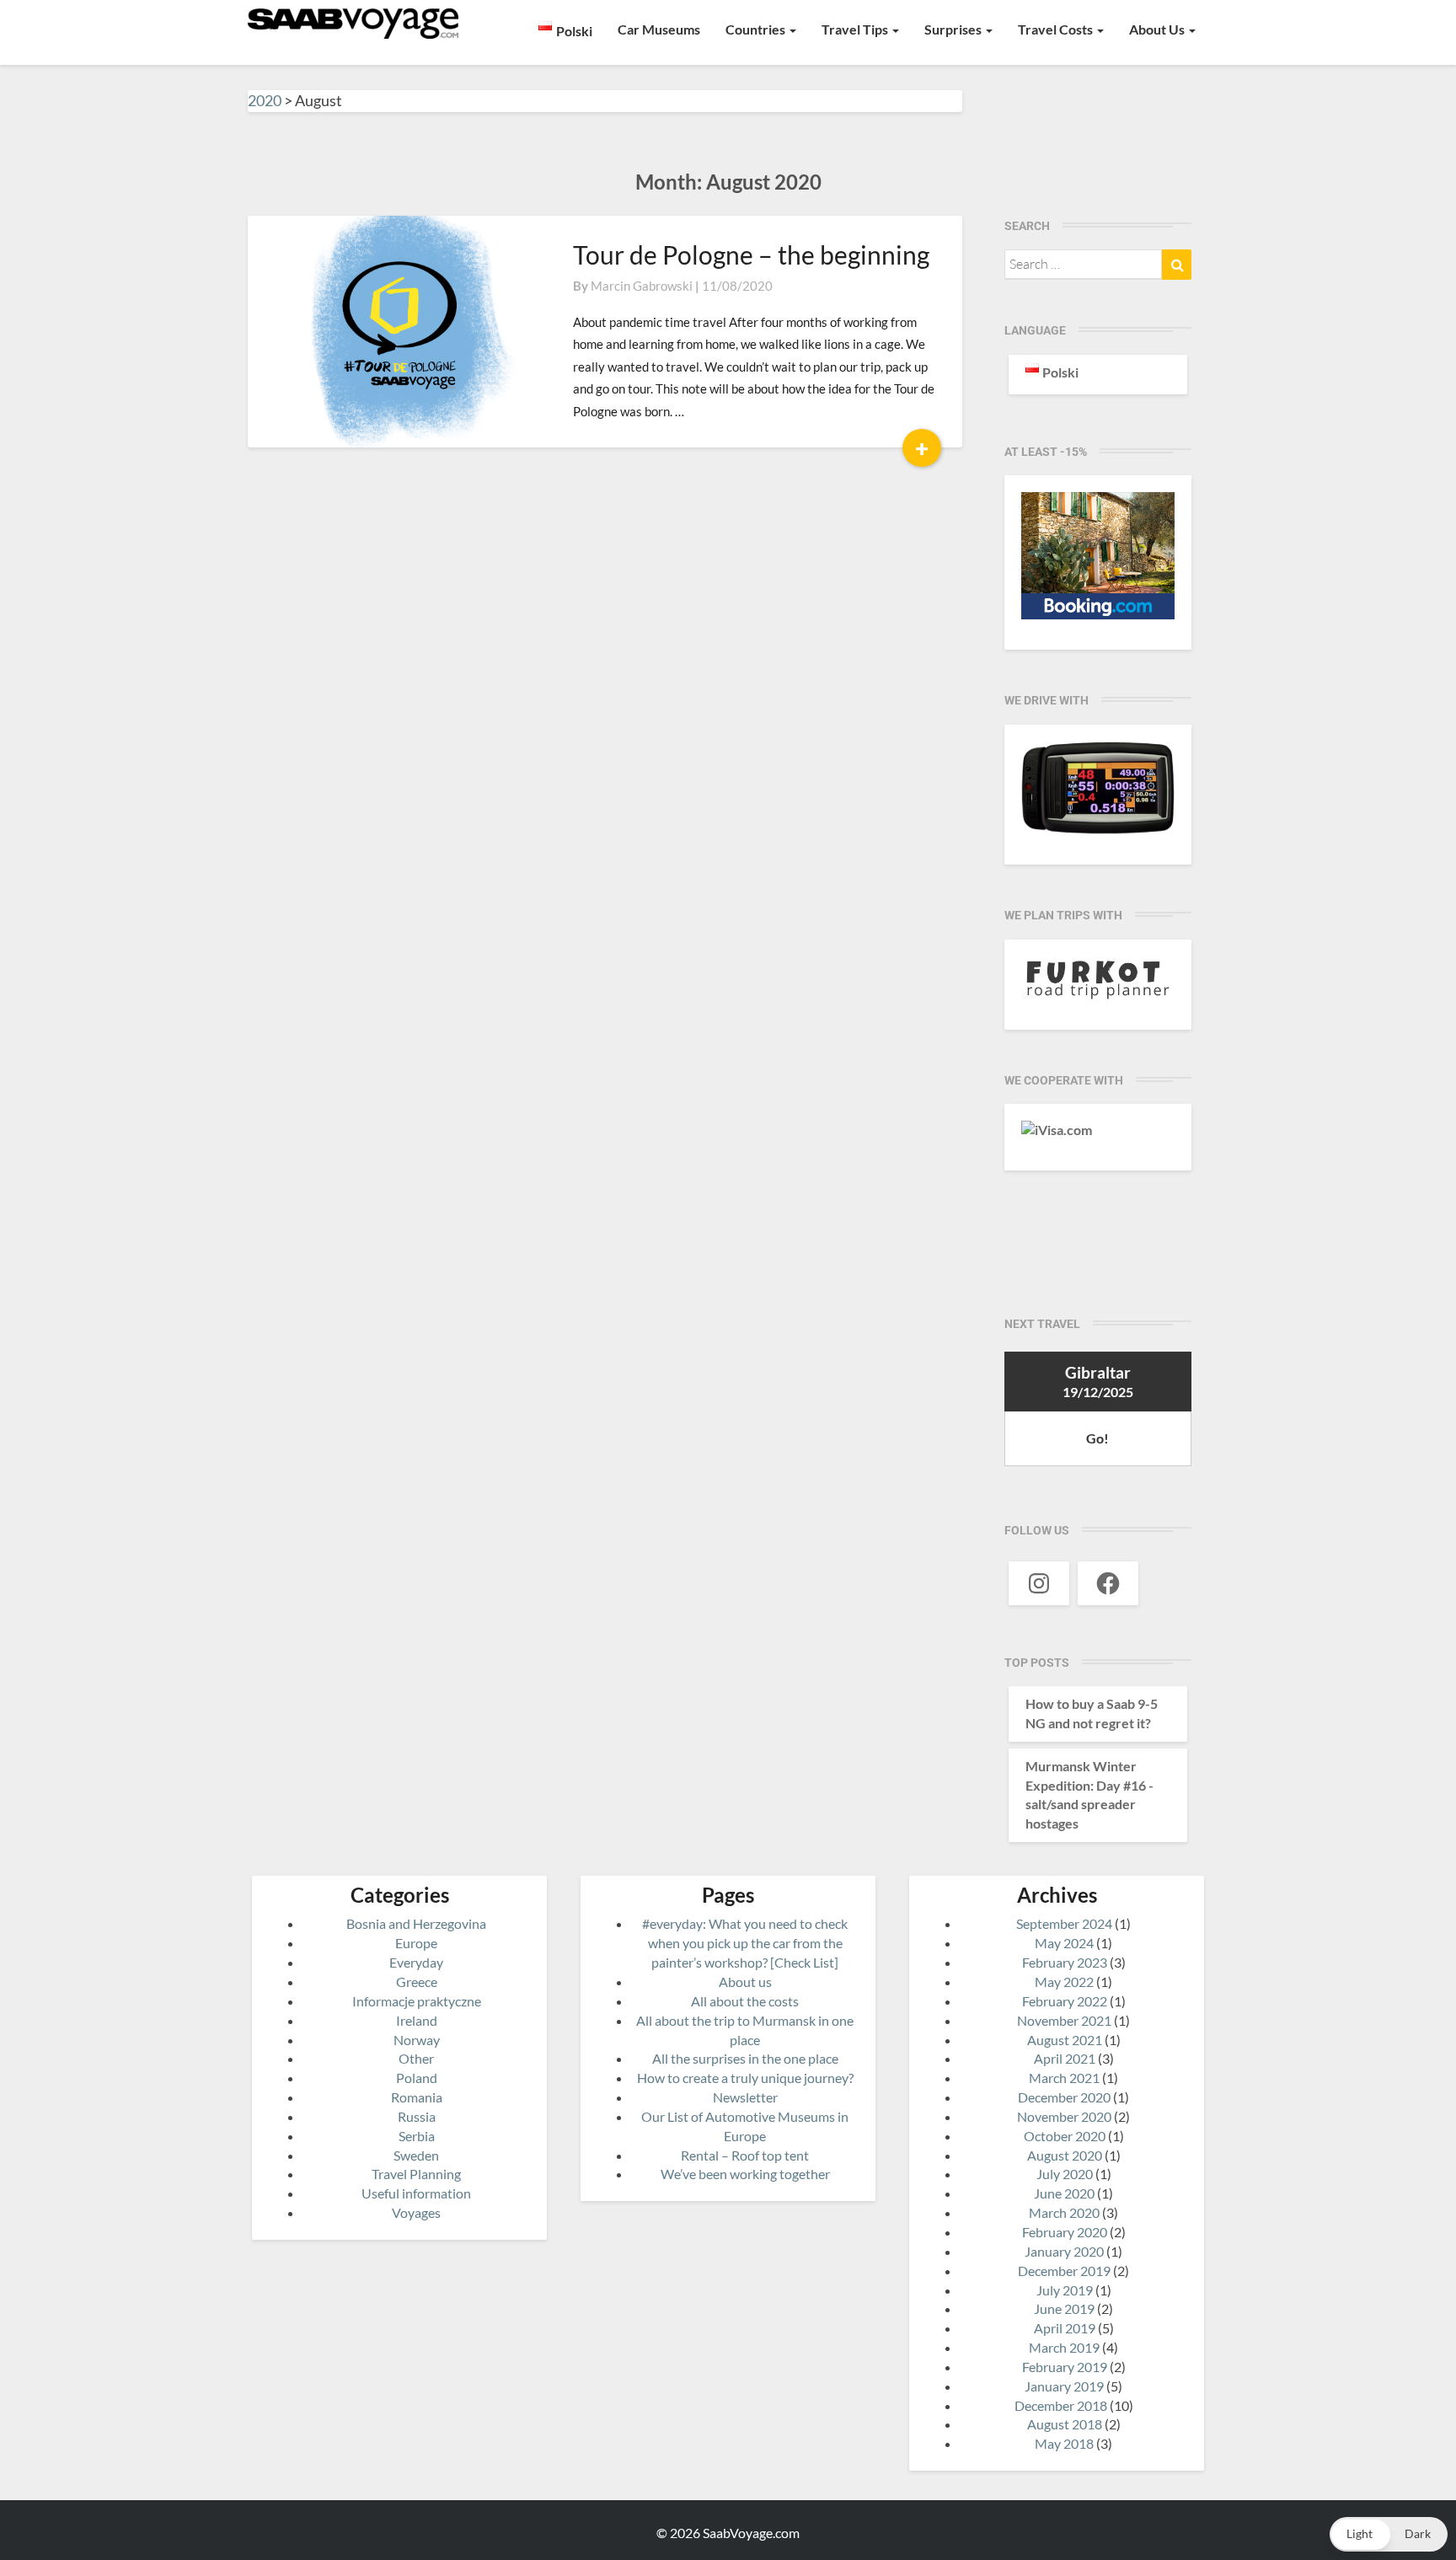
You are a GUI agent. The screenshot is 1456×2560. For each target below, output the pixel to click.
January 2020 (1064, 2251)
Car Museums (659, 29)
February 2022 (1065, 2001)
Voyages (416, 2212)
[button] (1389, 2534)
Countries (757, 29)
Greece (417, 1982)
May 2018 (1064, 2443)
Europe (416, 1943)
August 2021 (1065, 2040)
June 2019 (1064, 2308)
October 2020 (1065, 2136)
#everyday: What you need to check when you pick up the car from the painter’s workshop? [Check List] (745, 1943)
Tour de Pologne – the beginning (751, 254)
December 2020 (1064, 2097)
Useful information (416, 2193)
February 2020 (1065, 2232)
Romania (417, 2097)
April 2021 (1065, 2058)
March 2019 (1064, 2347)
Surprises (954, 29)
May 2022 (1064, 1982)
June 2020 (1064, 2193)
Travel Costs (1057, 29)
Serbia (417, 2136)
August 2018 (1065, 2424)
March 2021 (1064, 2078)
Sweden (416, 2155)
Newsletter (745, 2097)
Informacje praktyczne (417, 2001)
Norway (417, 2040)
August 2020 (1065, 2155)
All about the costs (745, 2001)
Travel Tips (856, 29)
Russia (417, 2116)
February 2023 (1065, 1962)
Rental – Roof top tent (745, 2155)
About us (1158, 29)
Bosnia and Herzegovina (416, 1923)
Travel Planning (416, 2174)
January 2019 (1064, 2386)
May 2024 (1064, 1943)
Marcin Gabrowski (642, 286)
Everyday (416, 1962)
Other (416, 2058)
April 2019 (1065, 2328)
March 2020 (1064, 2212)
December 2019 (1064, 2271)
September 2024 (1064, 1923)
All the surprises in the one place (745, 2058)
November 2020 (1064, 2116)
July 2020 (1065, 2174)
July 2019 (1065, 2290)
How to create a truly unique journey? (745, 2078)
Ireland (417, 2020)
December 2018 (1061, 2405)
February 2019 (1065, 2367)
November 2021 (1064, 2020)
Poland (417, 2078)
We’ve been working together (745, 2174)
